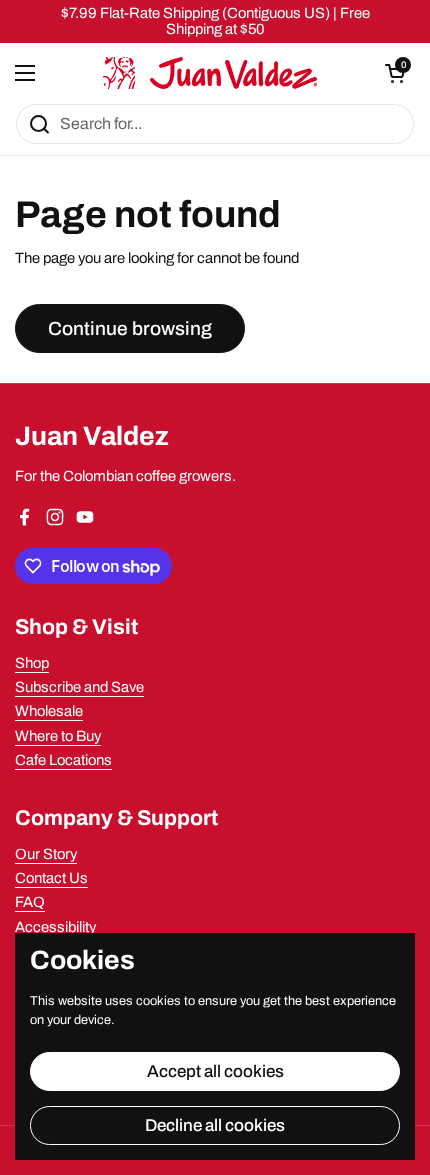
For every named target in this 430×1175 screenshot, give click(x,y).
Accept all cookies (215, 1071)
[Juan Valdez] (210, 73)
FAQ (30, 902)
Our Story (46, 854)
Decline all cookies (215, 1125)
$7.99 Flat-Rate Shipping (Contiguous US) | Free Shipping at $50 (215, 21)
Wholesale (49, 711)
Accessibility (55, 927)
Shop (32, 663)
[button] (395, 73)
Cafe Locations (63, 760)
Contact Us (51, 878)
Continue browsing (130, 328)
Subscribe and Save (79, 687)
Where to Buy (58, 736)
